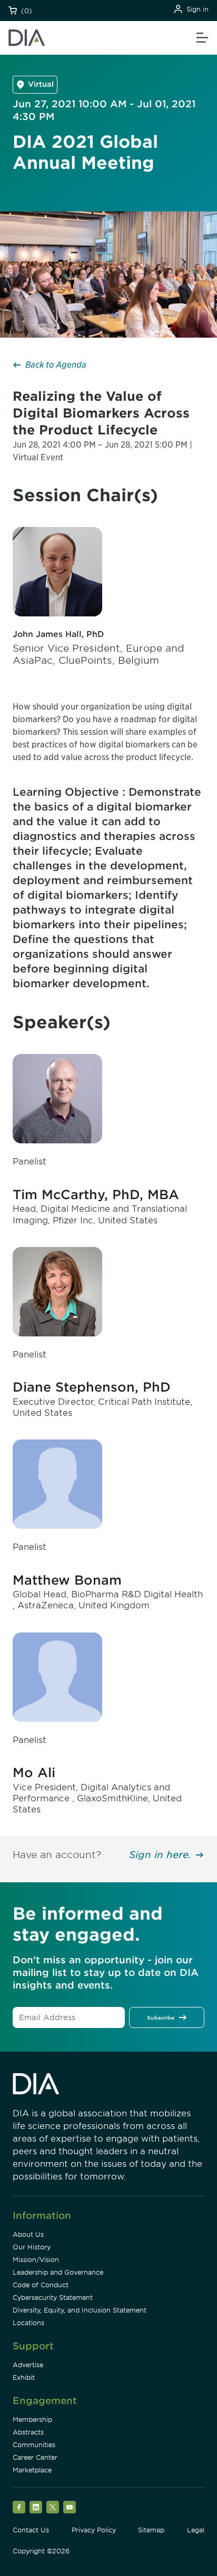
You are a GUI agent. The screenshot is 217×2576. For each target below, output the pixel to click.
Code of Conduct (41, 2285)
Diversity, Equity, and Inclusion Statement (80, 2310)
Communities (34, 2445)
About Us (28, 2234)
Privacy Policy (94, 2530)
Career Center (35, 2457)
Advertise (28, 2365)
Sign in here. (160, 1855)
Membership (32, 2420)
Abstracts (28, 2432)
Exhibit (24, 2377)
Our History (32, 2247)
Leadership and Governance (58, 2272)
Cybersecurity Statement (53, 2298)
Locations (28, 2323)
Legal (196, 2530)
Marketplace (32, 2470)
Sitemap (151, 2530)
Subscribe (161, 2017)
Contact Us (31, 2530)
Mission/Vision (36, 2260)
